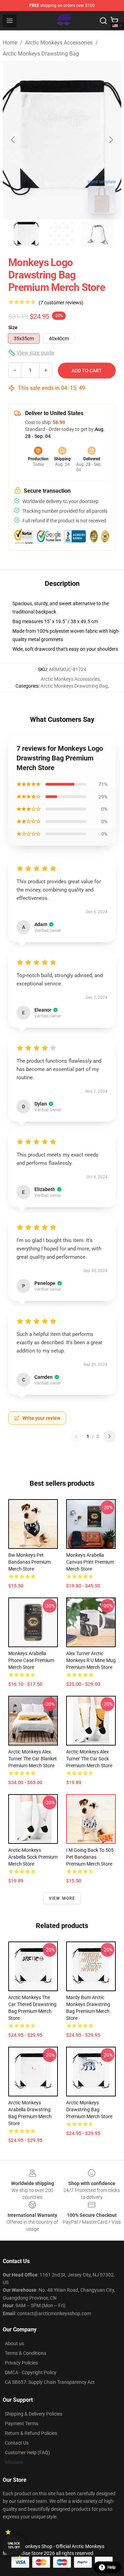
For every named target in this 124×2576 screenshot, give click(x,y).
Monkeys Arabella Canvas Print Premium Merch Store (90, 1562)
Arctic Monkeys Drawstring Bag (41, 54)
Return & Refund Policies (31, 2433)
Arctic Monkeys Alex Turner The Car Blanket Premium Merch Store (33, 1759)
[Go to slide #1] (26, 234)
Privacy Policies (21, 2363)
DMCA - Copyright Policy (31, 2372)
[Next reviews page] (110, 1436)
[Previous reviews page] (76, 1436)
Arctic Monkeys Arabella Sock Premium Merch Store (33, 1857)
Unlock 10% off (14, 2545)
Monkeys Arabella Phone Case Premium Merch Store (31, 1660)
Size (13, 327)
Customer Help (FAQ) (27, 2452)
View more (62, 1898)
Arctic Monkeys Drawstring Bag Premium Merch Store (89, 2110)
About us (14, 2343)
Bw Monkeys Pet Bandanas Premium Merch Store (29, 1562)
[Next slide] (111, 140)
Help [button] (112, 2567)
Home (10, 43)
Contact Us (17, 2443)
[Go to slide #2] (62, 234)
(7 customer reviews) (61, 303)
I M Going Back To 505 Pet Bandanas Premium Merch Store (90, 1857)
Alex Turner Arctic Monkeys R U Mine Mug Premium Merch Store (91, 1660)
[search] (103, 21)
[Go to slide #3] (98, 234)
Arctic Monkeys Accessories (59, 43)
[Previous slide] (13, 140)
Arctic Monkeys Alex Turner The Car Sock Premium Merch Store (89, 1759)
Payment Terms (22, 2423)
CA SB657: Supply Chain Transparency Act (50, 2382)
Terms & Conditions (25, 2353)
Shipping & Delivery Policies (34, 2414)
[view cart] (114, 21)
